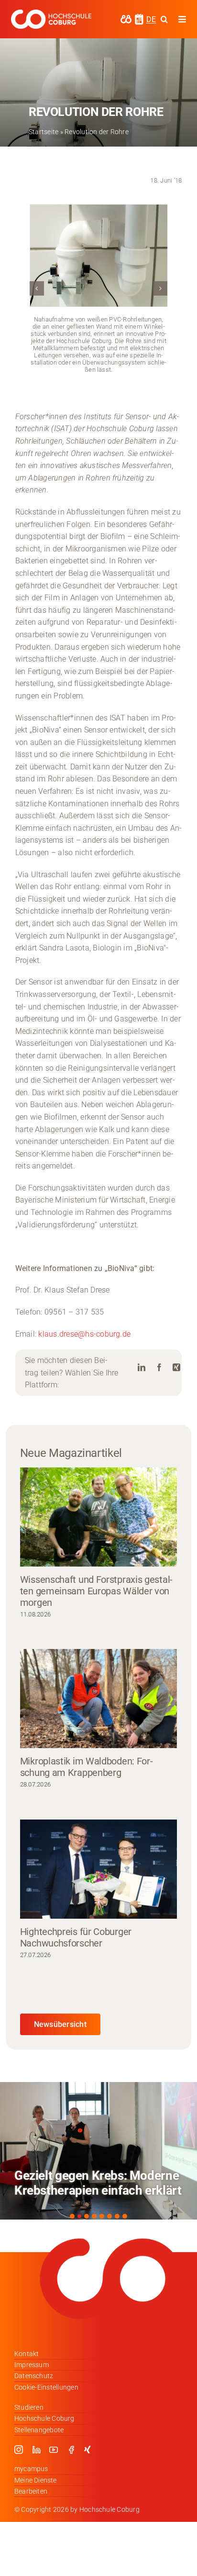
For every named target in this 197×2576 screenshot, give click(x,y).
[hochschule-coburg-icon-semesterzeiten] (139, 17)
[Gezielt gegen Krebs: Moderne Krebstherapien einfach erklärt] (98, 2151)
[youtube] (54, 2450)
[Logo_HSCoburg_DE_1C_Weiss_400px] (51, 13)
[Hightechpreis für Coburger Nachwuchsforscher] (98, 1869)
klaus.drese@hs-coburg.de (83, 1334)
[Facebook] (159, 1368)
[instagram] (19, 2450)
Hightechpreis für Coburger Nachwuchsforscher (76, 1937)
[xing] (88, 2450)
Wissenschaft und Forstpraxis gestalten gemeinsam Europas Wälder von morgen (97, 1591)
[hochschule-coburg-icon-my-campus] (126, 18)
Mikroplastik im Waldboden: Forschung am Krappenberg (87, 1767)
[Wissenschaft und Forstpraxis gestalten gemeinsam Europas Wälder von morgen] (98, 1517)
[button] (37, 288)
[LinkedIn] (142, 1368)
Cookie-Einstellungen (46, 2387)
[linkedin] (36, 2450)
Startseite (44, 132)
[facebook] (71, 2450)
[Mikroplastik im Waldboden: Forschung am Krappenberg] (98, 1699)
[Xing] (176, 1368)
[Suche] (164, 19)
